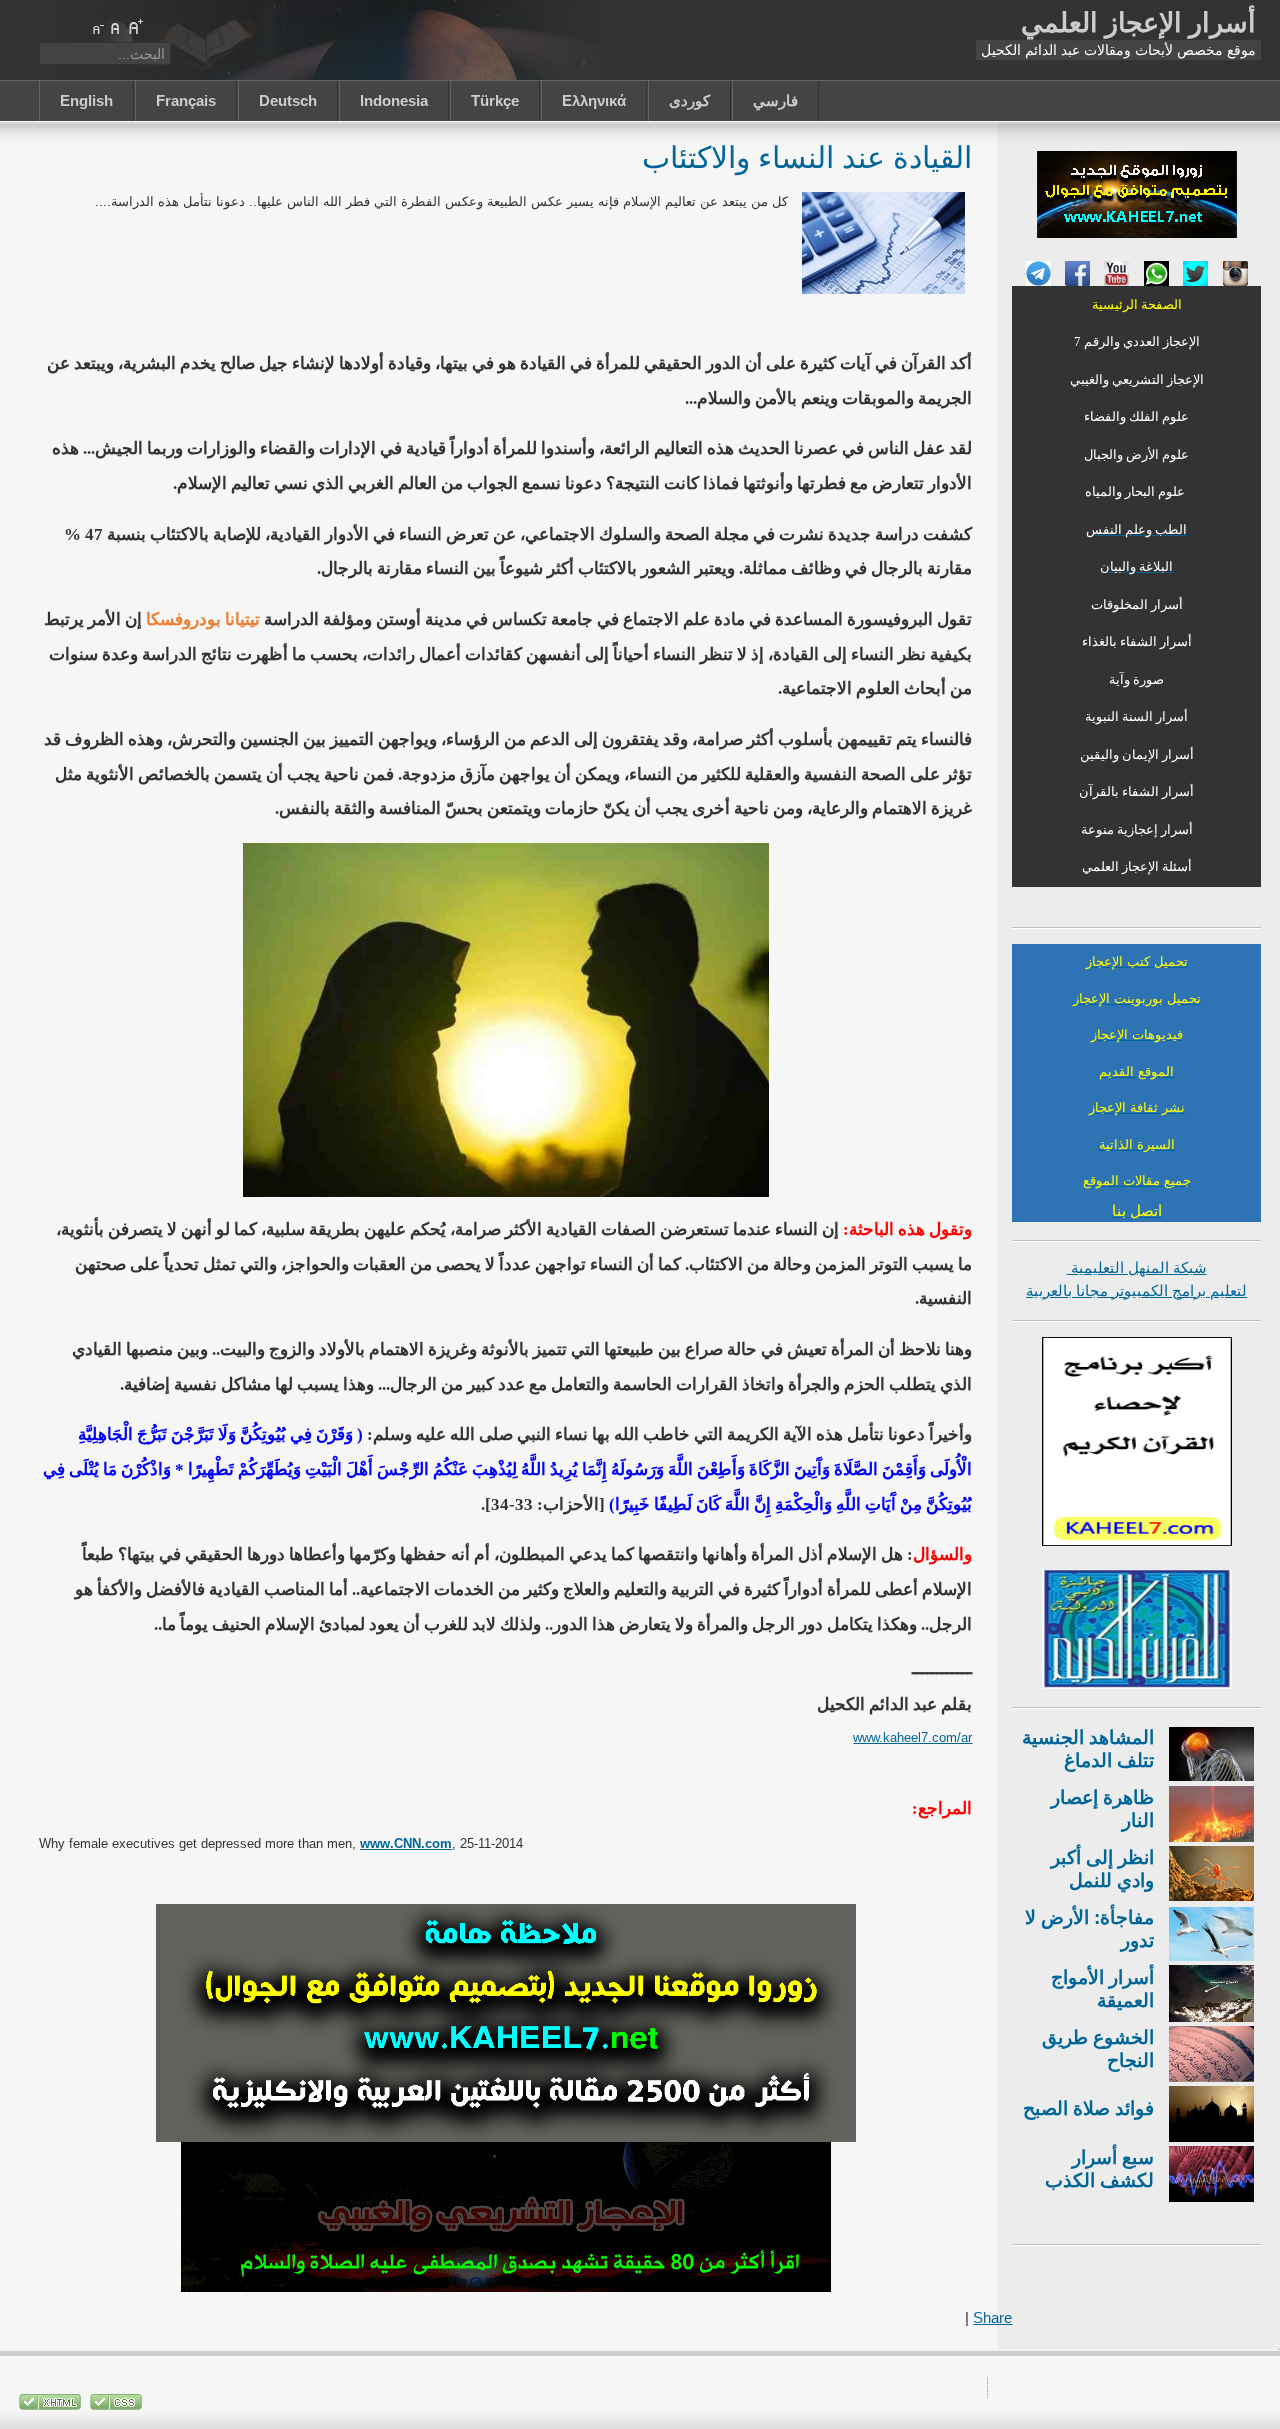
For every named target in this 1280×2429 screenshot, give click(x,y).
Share (992, 2317)
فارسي (775, 100)
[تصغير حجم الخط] (97, 27)
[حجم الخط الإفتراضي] (116, 27)
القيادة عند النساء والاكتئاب (807, 156)
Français (186, 100)
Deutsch (288, 100)
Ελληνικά (594, 100)
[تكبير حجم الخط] (135, 27)
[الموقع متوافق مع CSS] (114, 2405)
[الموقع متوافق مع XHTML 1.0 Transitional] (50, 2405)
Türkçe (495, 100)
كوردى (689, 100)
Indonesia (394, 100)
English (86, 100)
